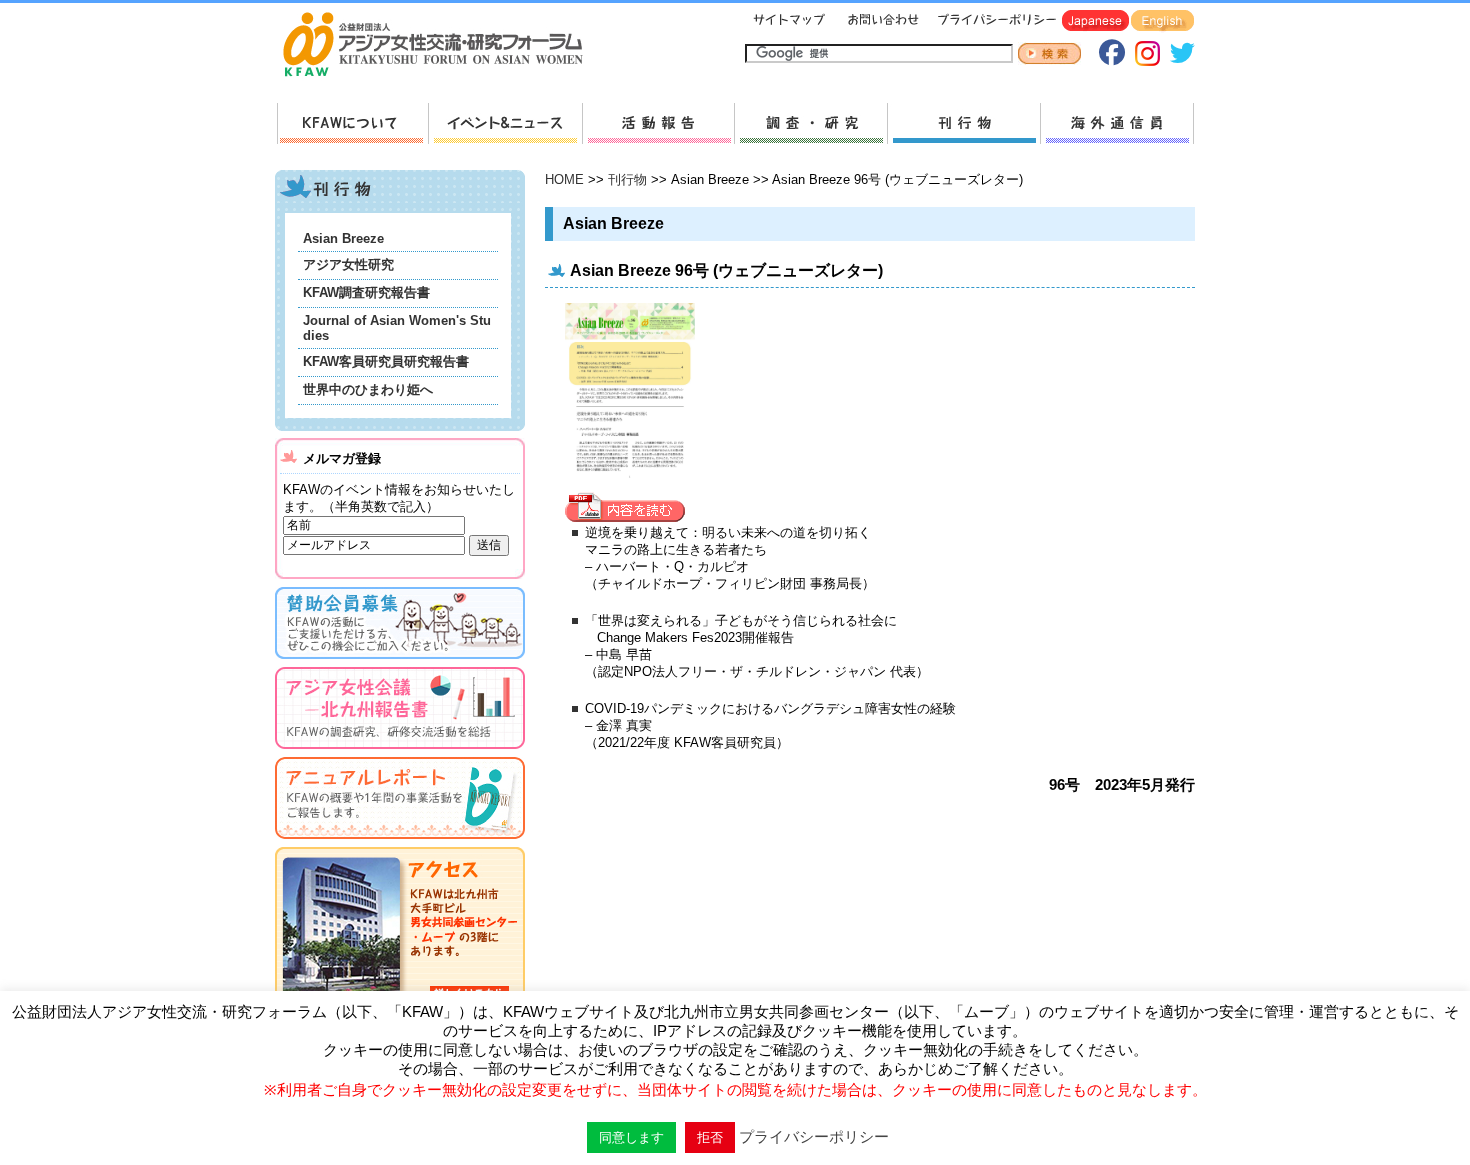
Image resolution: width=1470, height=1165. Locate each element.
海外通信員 (1117, 123)
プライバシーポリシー (993, 21)
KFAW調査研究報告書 (366, 292)
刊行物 (963, 123)
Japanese (1095, 21)
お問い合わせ (881, 21)
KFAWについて (352, 123)
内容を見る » (630, 508)
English (1162, 21)
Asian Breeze (343, 238)
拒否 (710, 1137)
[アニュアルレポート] (400, 842)
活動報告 (658, 123)
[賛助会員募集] (400, 662)
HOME (564, 179)
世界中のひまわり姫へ (368, 389)
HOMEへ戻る (441, 46)
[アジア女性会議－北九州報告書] (400, 752)
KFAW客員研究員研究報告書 (386, 361)
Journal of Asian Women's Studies (397, 328)
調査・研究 (810, 123)
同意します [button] (631, 1137)
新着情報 (505, 123)
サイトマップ (790, 21)
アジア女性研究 (348, 264)
